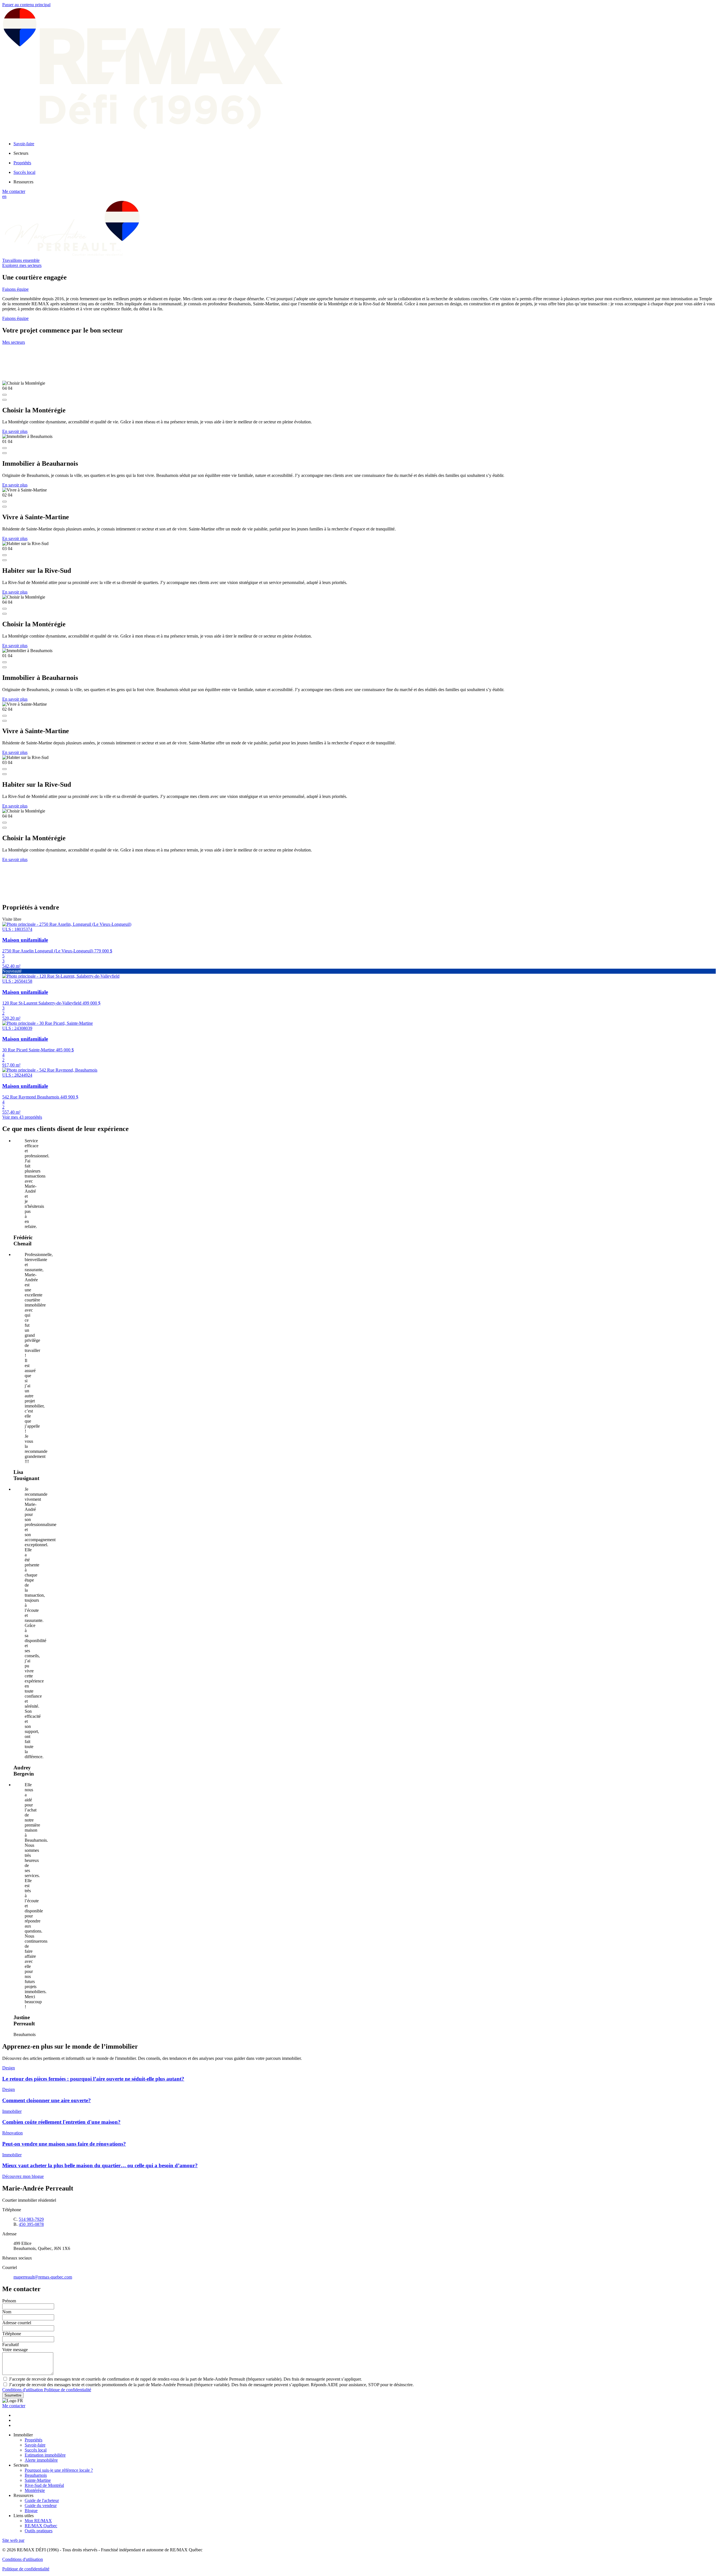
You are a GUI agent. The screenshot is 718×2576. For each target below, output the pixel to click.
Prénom (9, 2301)
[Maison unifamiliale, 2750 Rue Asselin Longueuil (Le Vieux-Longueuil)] (67, 924)
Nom (7, 2312)
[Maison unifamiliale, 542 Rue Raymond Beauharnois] (50, 1070)
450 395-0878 (31, 2224)
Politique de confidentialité (68, 2390)
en (4, 196)
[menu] (365, 153)
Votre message (15, 2350)
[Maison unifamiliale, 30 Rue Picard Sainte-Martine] (48, 1023)
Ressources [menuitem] (23, 182)
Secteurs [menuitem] (21, 153)
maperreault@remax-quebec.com (43, 2277)
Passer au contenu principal (26, 5)
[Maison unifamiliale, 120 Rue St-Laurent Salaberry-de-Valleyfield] (61, 976)
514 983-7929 (31, 2219)
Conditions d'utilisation (23, 2390)
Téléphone (12, 2334)
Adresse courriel (17, 2323)
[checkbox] (359, 2379)
